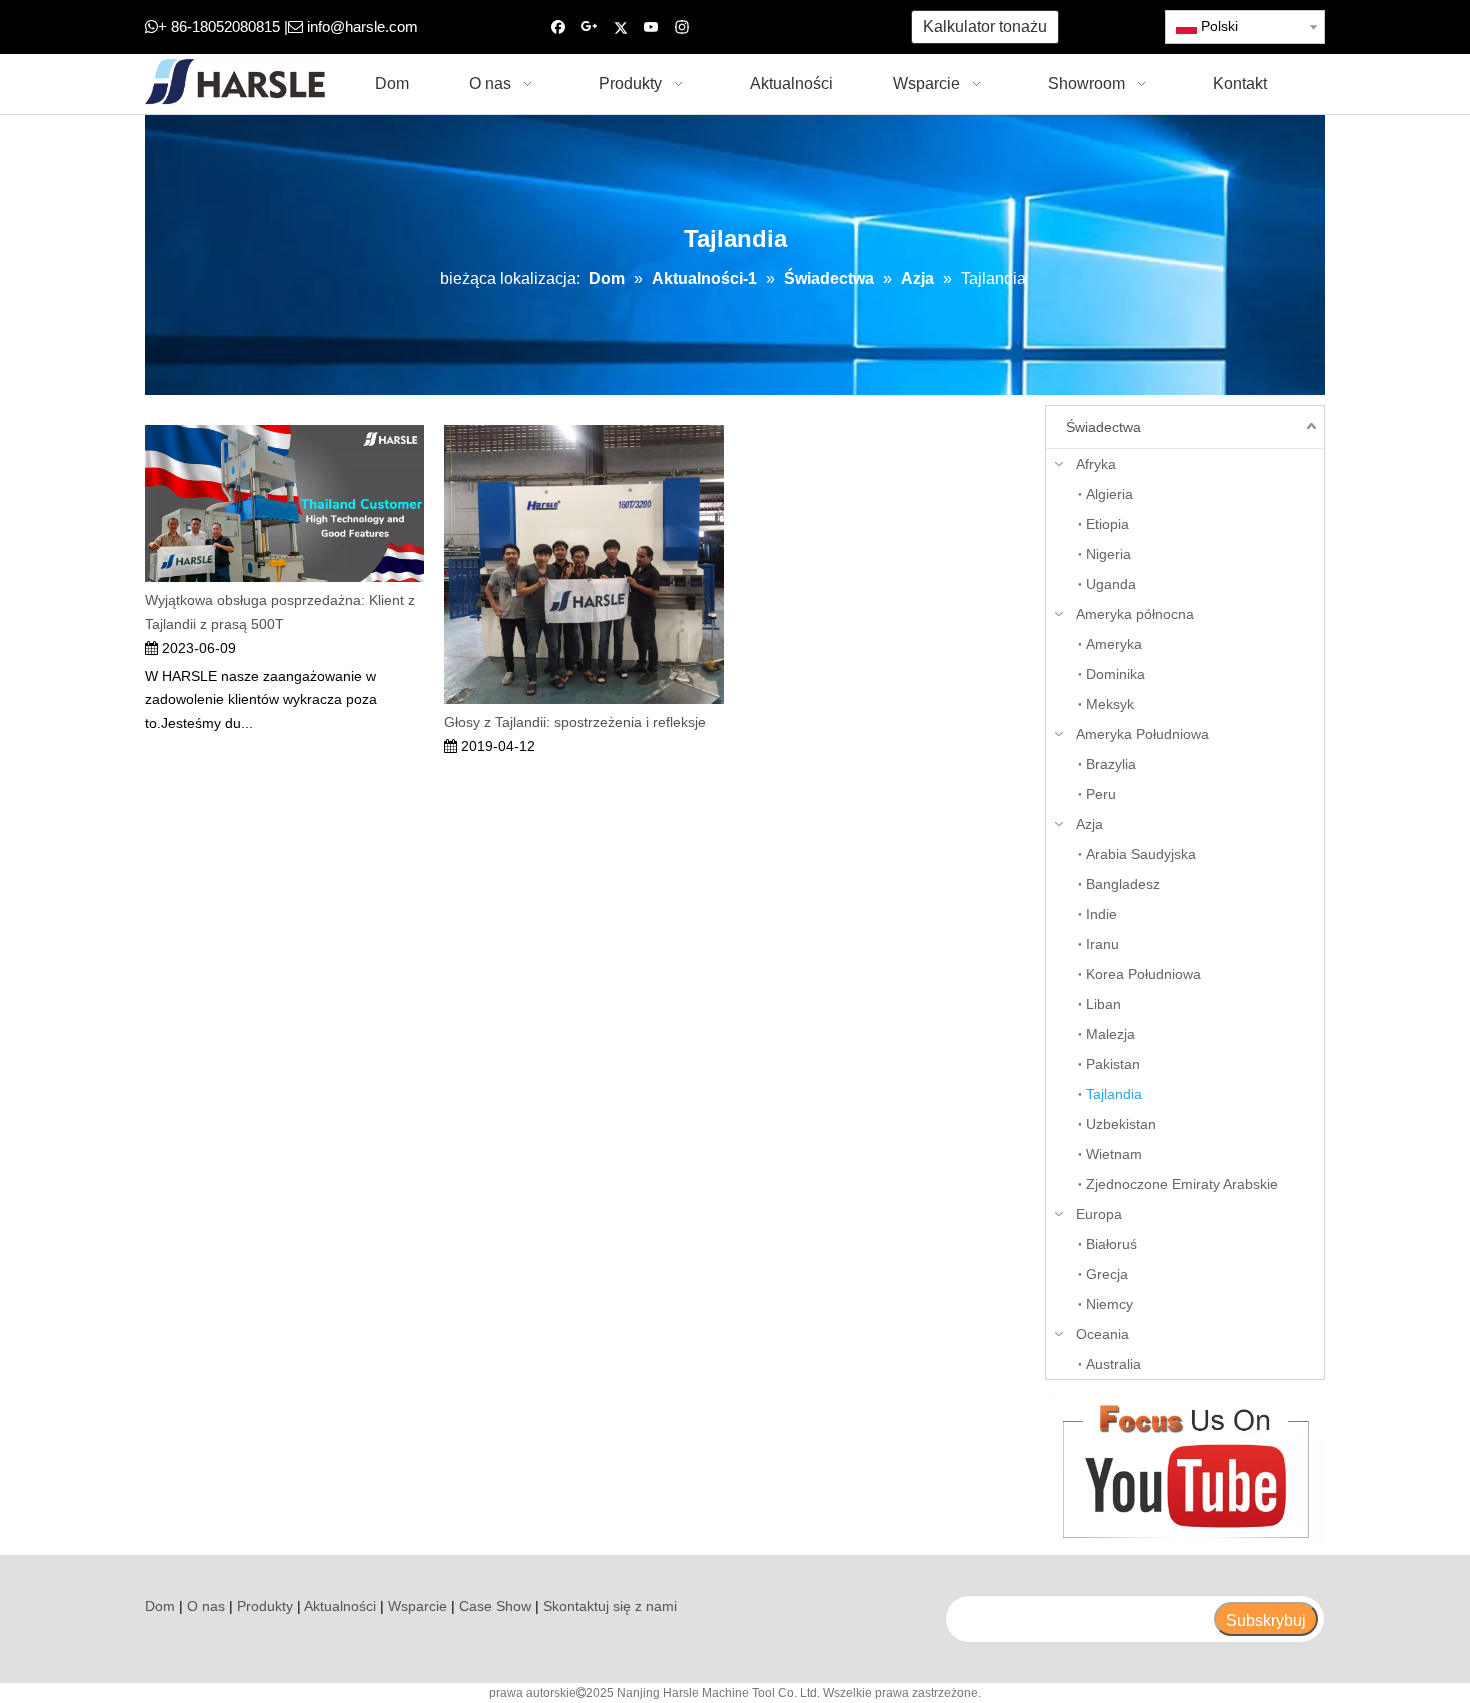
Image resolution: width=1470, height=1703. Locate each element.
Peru (1101, 794)
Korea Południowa (1143, 974)
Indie (1101, 914)
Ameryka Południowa (1142, 734)
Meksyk (1110, 704)
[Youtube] (651, 27)
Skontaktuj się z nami (610, 1606)
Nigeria (1108, 554)
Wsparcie (417, 1606)
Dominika (1115, 674)
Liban (1103, 1004)
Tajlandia (1114, 1094)
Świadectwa (1103, 427)
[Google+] (589, 27)
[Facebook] (558, 27)
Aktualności (340, 1606)
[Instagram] (682, 27)
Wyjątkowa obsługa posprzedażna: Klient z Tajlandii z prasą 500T (280, 612)
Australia (1113, 1364)
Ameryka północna (1135, 614)
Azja (1089, 824)
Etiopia (1107, 524)
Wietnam (1114, 1154)
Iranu (1102, 944)
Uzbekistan (1121, 1124)
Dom (160, 1606)
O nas (206, 1606)
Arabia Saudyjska (1141, 854)
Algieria (1109, 494)
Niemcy (1109, 1304)
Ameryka (1114, 644)
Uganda (1111, 584)
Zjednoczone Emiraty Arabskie (1182, 1184)
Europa (1099, 1214)
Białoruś (1111, 1244)
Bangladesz (1123, 884)
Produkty (265, 1606)
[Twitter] (620, 27)
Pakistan (1113, 1064)
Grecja (1107, 1274)
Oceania (1102, 1334)
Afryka (1096, 464)
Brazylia (1111, 764)
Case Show (495, 1606)
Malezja (1110, 1034)
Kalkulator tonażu (985, 26)
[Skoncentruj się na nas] (1185, 1467)
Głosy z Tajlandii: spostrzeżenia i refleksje (575, 722)
